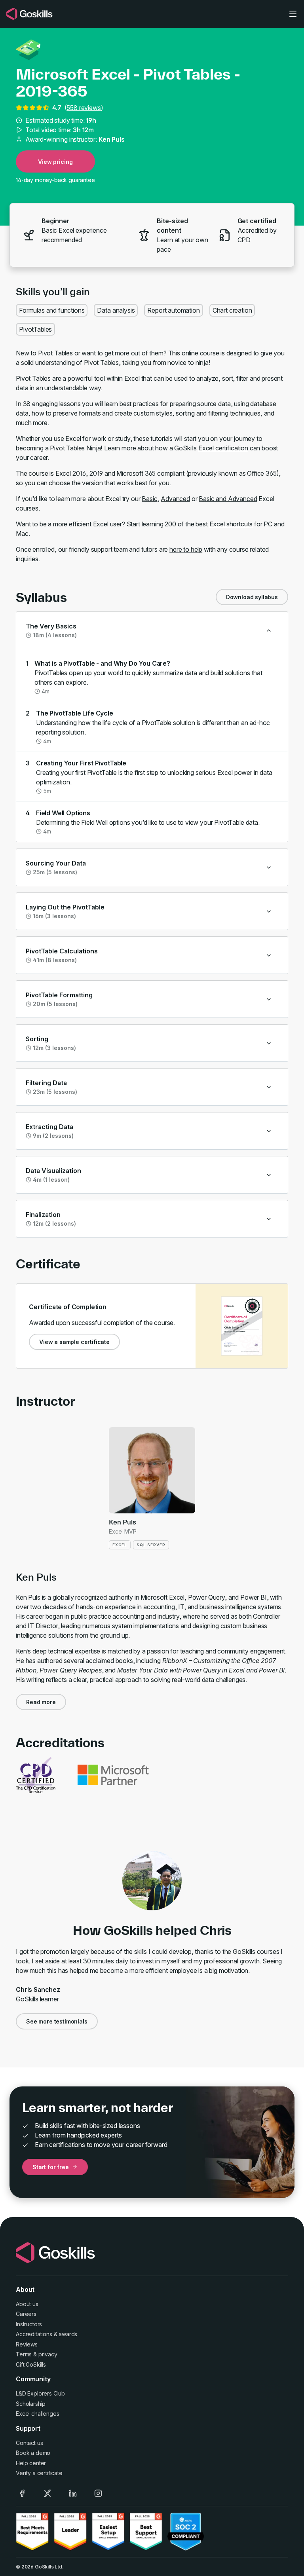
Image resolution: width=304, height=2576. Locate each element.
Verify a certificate (39, 2473)
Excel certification (223, 448)
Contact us (29, 2443)
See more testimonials (57, 2021)
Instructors (29, 2324)
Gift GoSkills (31, 2364)
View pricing (55, 162)
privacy (48, 2354)
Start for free (51, 2167)
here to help (186, 549)
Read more (41, 1702)
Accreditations (34, 2334)
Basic (149, 499)
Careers (26, 2314)
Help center (31, 2463)
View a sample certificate (74, 1342)
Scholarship (31, 2404)
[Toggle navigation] (293, 14)
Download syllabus (252, 597)
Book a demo (33, 2453)
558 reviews (84, 108)
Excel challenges (37, 2414)
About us (27, 2304)
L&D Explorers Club (40, 2393)
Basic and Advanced (228, 499)
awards (68, 2334)
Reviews (27, 2344)
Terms (24, 2354)
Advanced (175, 499)
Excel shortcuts (231, 524)
